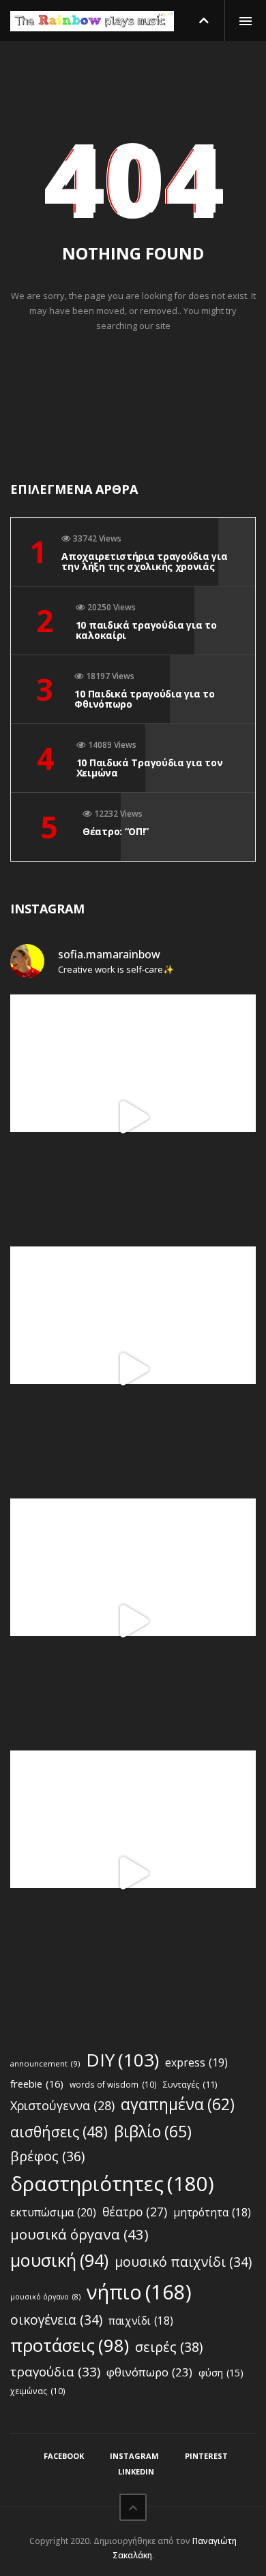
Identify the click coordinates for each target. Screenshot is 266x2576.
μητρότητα (212, 2213)
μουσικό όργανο (45, 2297)
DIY (122, 2060)
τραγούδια (55, 2372)
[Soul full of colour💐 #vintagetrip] (133, 1873)
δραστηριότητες (112, 2184)
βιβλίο (153, 2131)
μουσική (59, 2260)
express (196, 2062)
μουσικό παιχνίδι (183, 2262)
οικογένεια (56, 2320)
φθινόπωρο (149, 2372)
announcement (45, 2063)
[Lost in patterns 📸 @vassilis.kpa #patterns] (133, 1621)
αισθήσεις (59, 2132)
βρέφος (47, 2156)
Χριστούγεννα (62, 2105)
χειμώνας (38, 2391)
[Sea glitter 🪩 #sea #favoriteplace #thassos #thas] (133, 1369)
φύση (221, 2373)
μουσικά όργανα (79, 2234)
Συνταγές (190, 2085)
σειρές (169, 2347)
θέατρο (135, 2212)
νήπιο (139, 2292)
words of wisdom (113, 2084)
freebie (37, 2084)
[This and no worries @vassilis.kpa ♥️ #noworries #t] (133, 1117)
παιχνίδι (141, 2321)
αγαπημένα (178, 2104)
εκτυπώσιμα (53, 2212)
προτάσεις (70, 2345)
